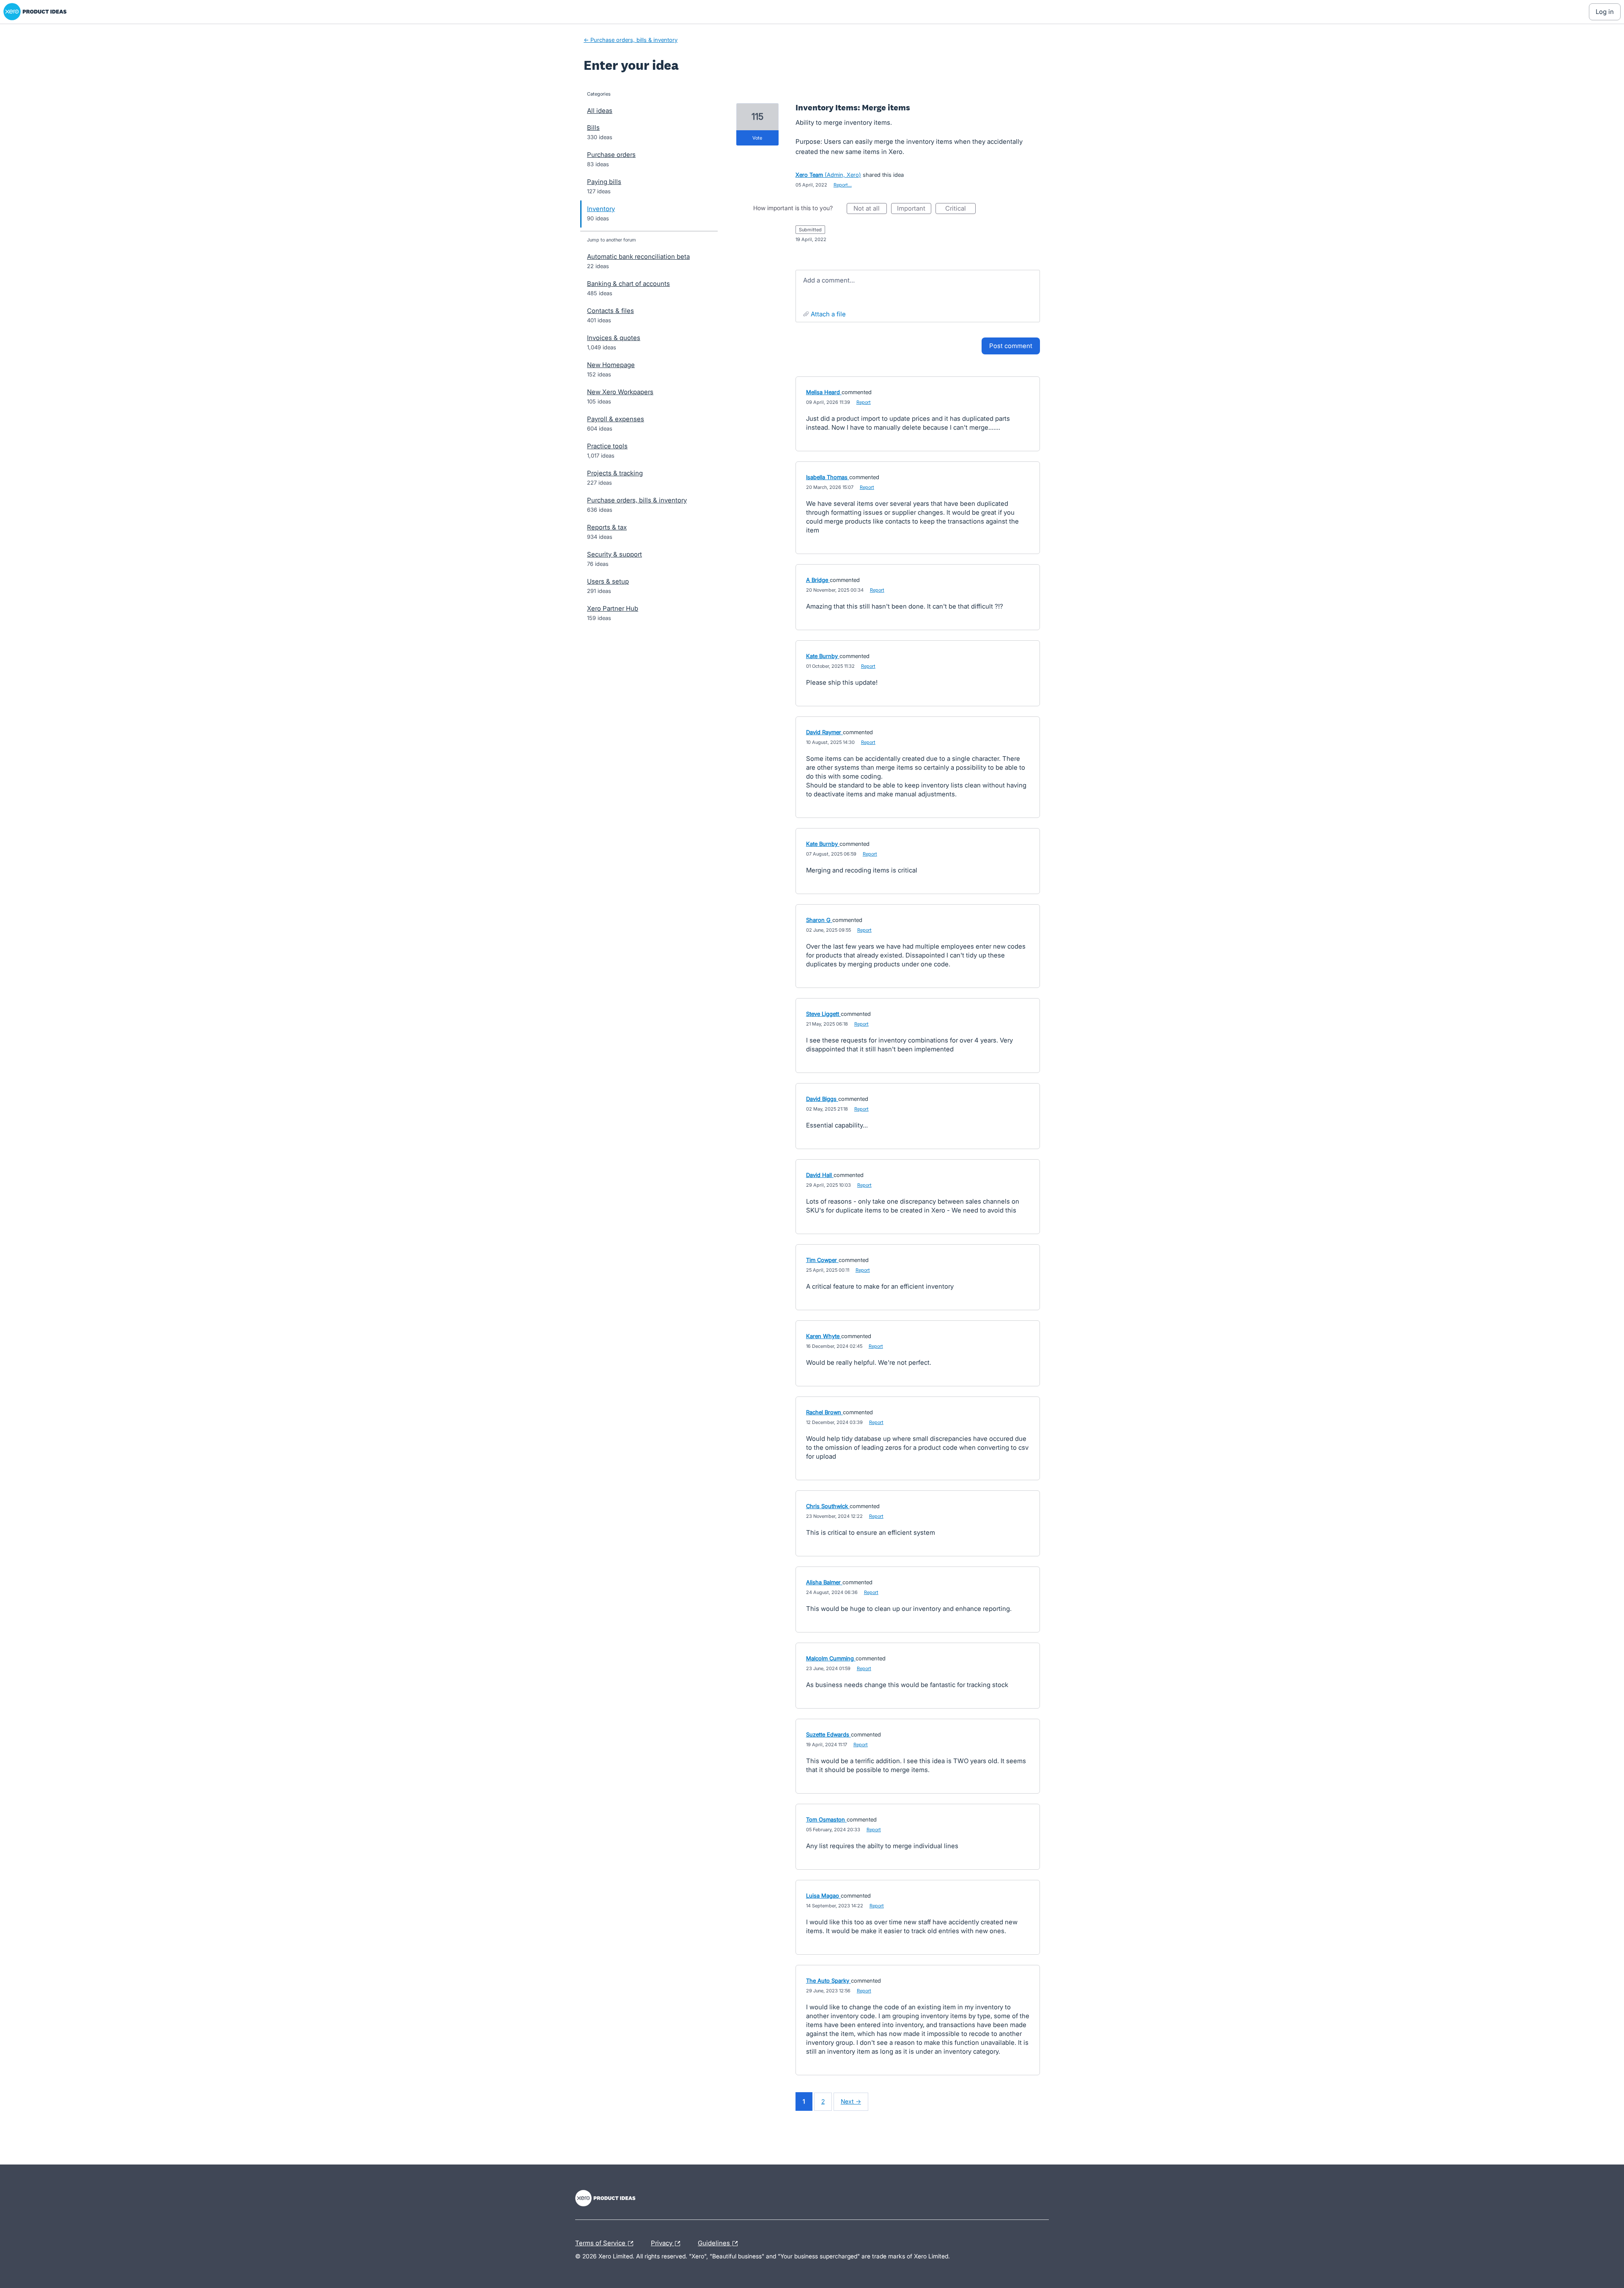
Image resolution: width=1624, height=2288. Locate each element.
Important (914, 209)
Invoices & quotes (614, 338)
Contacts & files (610, 311)
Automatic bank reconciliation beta (638, 257)
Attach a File (828, 314)
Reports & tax (607, 527)
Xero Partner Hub (613, 608)
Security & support (614, 554)
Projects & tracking (615, 473)
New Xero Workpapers (620, 392)
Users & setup (608, 581)
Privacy (662, 2242)
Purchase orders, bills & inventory (637, 500)
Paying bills (604, 182)
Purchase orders (611, 155)
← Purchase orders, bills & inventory (631, 40)
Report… (843, 185)
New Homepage (611, 365)
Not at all (870, 209)
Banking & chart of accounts (628, 284)
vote (757, 138)
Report (864, 402)
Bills (593, 128)
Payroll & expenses (616, 419)
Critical (960, 209)
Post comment (1011, 346)
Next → (851, 2101)
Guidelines (715, 2242)
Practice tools (607, 446)
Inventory (601, 209)
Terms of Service (601, 2242)
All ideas (600, 111)
